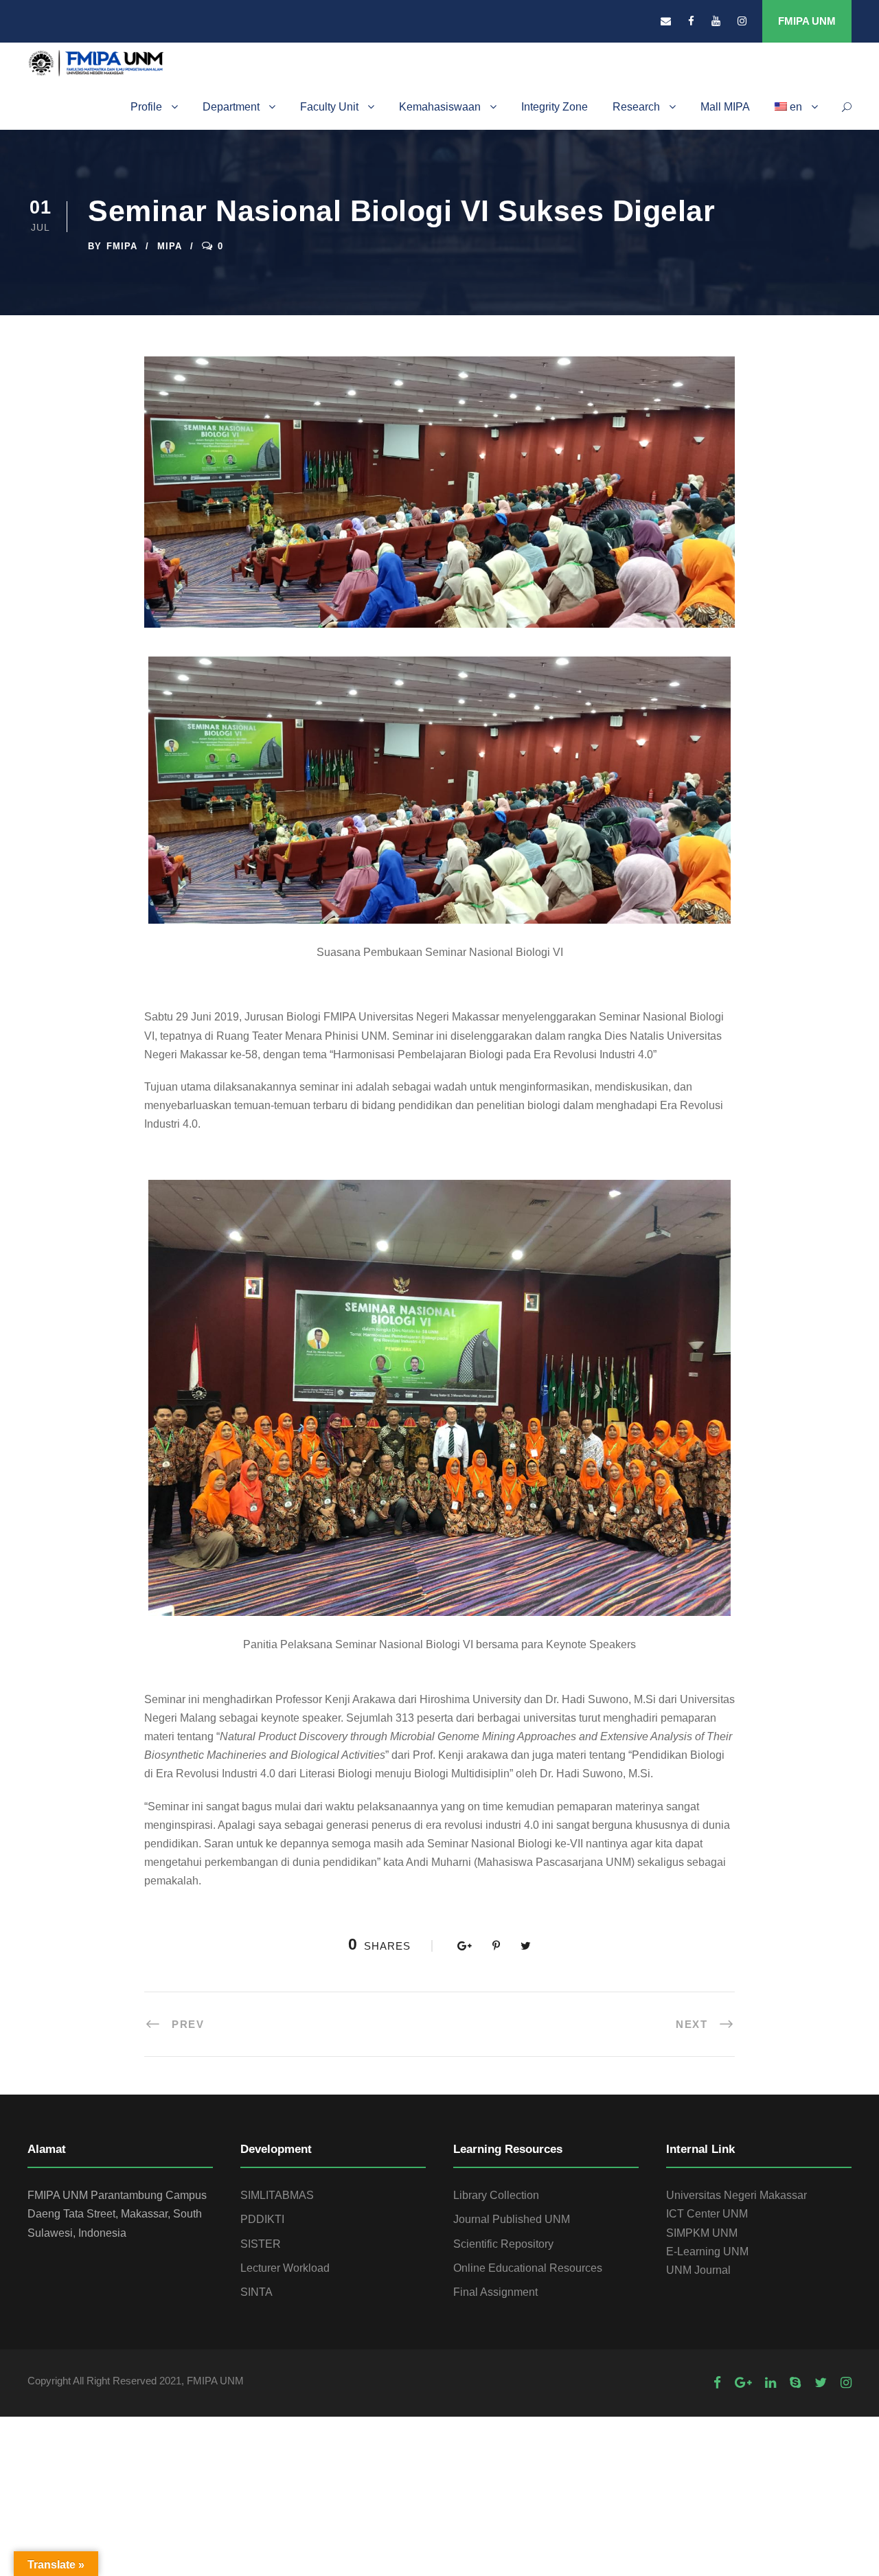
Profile (146, 107)
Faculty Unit (329, 107)
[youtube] (716, 21)
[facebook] (691, 21)
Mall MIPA (725, 107)
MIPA (170, 246)
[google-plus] (743, 2383)
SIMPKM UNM (702, 2233)
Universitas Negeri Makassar (737, 2195)
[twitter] (821, 2383)
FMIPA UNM (807, 21)
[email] (666, 21)
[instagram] (742, 21)
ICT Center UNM (707, 2214)
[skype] (795, 2383)
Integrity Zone (555, 107)
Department (231, 107)
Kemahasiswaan (440, 107)
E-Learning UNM (707, 2252)
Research (636, 107)
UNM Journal (698, 2270)
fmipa (122, 246)
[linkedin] (770, 2383)
